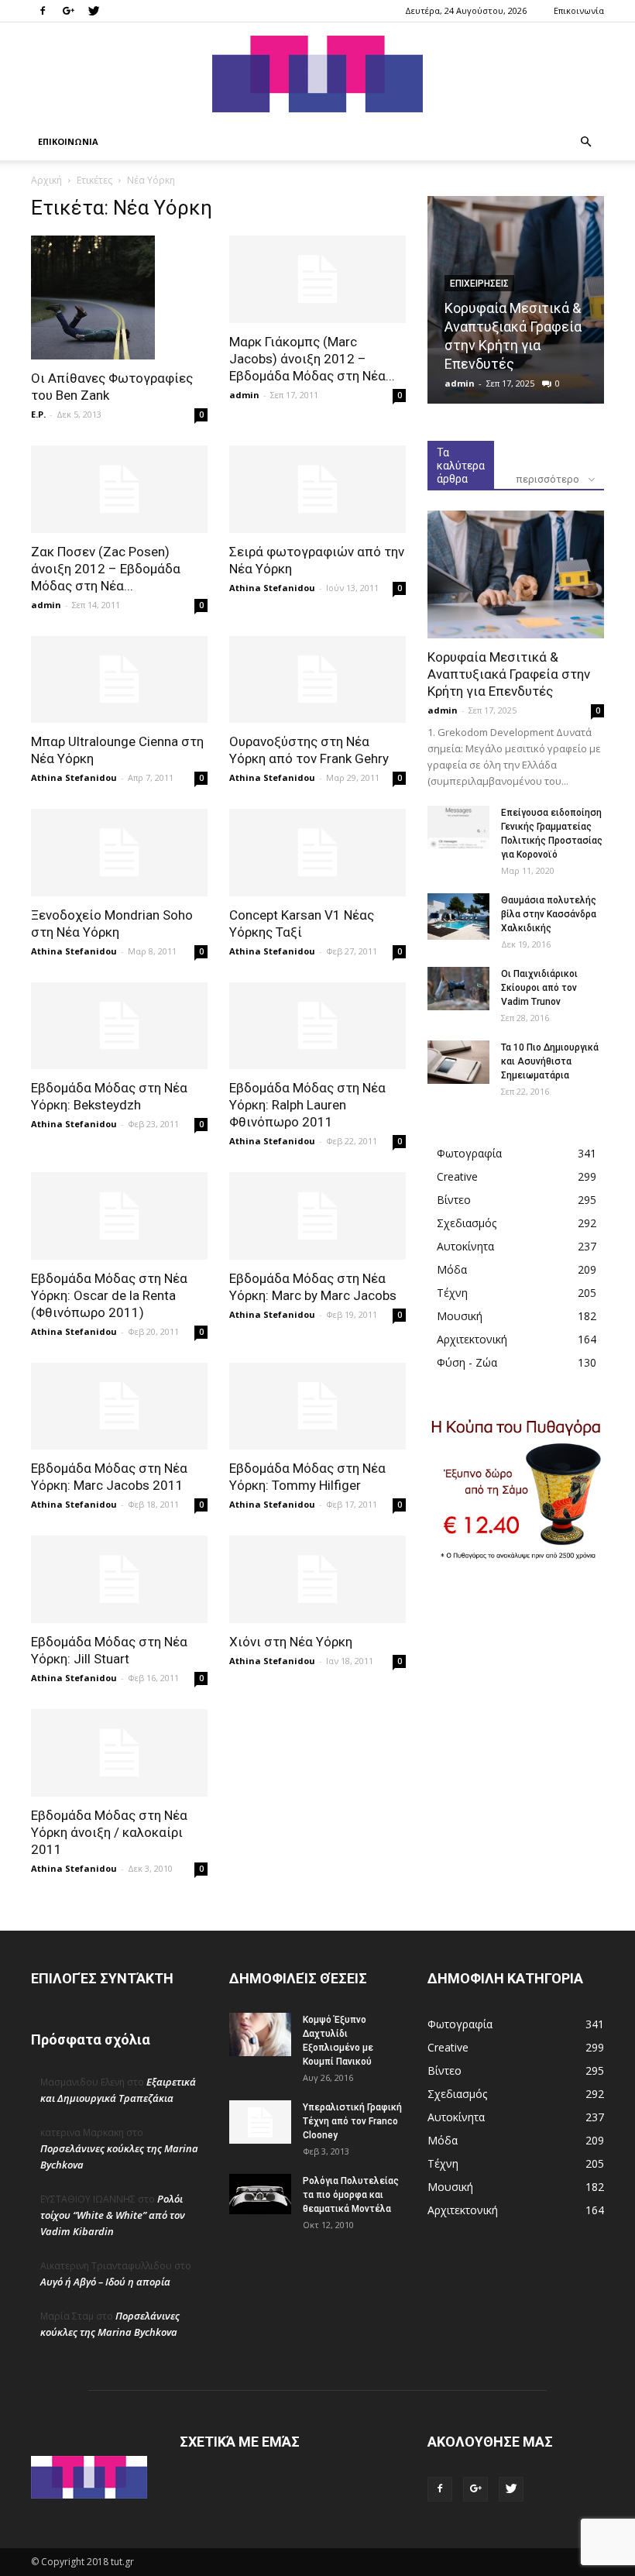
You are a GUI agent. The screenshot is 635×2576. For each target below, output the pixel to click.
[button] (585, 142)
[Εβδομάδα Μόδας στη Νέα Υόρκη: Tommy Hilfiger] (317, 1407)
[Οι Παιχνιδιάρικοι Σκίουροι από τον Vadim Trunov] (458, 989)
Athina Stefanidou (272, 588)
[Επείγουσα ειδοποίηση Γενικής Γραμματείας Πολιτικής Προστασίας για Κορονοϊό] (458, 827)
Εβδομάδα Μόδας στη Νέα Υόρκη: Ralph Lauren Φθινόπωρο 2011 (307, 1105)
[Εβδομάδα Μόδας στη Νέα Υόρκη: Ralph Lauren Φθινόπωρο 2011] (317, 1026)
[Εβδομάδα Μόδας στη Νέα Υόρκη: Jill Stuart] (119, 1579)
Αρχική (46, 180)
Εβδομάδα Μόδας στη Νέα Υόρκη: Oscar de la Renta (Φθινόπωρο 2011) (109, 1295)
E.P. (38, 414)
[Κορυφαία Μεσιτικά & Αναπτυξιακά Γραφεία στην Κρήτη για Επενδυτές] (516, 574)
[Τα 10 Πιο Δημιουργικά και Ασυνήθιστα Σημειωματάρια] (458, 1062)
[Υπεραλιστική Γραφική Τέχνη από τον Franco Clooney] (260, 2122)
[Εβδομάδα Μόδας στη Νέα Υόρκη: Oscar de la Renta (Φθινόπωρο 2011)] (119, 1216)
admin (244, 395)
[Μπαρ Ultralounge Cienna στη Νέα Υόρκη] (119, 680)
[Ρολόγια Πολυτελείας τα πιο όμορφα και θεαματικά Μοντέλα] (260, 2194)
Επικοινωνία (579, 10)
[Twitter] (94, 11)
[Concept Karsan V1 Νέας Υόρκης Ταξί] (317, 853)
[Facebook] (43, 11)
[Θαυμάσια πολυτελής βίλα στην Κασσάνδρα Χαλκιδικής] (458, 917)
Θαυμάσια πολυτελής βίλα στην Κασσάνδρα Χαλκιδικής (549, 914)
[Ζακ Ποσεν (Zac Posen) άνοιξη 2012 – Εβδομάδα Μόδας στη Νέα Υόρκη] (119, 489)
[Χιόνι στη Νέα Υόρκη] (317, 1579)
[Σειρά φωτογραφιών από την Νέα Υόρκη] (317, 489)
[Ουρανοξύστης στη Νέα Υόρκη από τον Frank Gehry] (317, 680)
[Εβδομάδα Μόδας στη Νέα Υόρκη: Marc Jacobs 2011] (119, 1407)
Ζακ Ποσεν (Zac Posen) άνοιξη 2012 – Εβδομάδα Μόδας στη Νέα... (106, 569)
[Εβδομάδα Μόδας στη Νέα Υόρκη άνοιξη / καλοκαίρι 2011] (119, 1753)
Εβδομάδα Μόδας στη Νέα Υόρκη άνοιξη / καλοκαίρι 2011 (109, 1832)
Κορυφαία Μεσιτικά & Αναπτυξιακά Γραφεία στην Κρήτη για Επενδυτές (509, 674)
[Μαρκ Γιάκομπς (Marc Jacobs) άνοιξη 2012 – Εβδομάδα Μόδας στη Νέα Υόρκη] (317, 279)
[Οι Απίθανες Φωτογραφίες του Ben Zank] (119, 297)
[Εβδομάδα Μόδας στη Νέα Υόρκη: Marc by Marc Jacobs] (317, 1216)
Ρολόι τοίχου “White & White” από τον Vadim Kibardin (113, 2215)
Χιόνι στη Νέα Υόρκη (291, 1642)
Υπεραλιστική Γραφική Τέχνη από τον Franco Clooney (352, 2121)
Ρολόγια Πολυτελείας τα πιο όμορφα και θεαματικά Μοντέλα (351, 2195)
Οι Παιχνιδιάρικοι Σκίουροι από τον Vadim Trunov (539, 988)
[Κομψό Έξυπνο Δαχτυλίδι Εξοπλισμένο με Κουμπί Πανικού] (260, 2034)
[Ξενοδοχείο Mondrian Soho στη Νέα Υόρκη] (119, 853)
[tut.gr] (317, 74)
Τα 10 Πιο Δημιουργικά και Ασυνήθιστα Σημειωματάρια (550, 1061)
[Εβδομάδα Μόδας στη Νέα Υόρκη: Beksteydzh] (119, 1026)
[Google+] (68, 11)
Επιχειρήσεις (479, 284)
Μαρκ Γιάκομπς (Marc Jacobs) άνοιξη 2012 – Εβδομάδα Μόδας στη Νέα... (312, 359)
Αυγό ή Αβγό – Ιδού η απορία (105, 2282)
